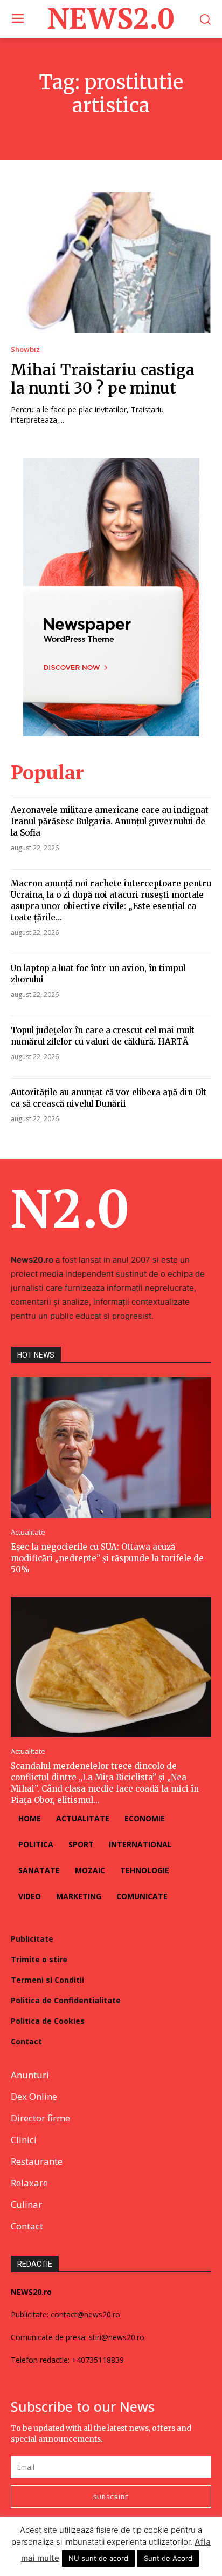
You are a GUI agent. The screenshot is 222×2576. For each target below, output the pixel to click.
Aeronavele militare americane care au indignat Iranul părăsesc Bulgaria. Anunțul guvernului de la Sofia (110, 821)
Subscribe (111, 2497)
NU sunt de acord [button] (98, 2558)
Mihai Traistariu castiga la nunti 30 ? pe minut (103, 379)
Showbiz (25, 350)
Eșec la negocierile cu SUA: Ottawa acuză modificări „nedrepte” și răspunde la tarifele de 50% (107, 1558)
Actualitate (28, 1532)
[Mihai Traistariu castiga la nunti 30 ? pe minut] (111, 262)
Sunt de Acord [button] (168, 2558)
